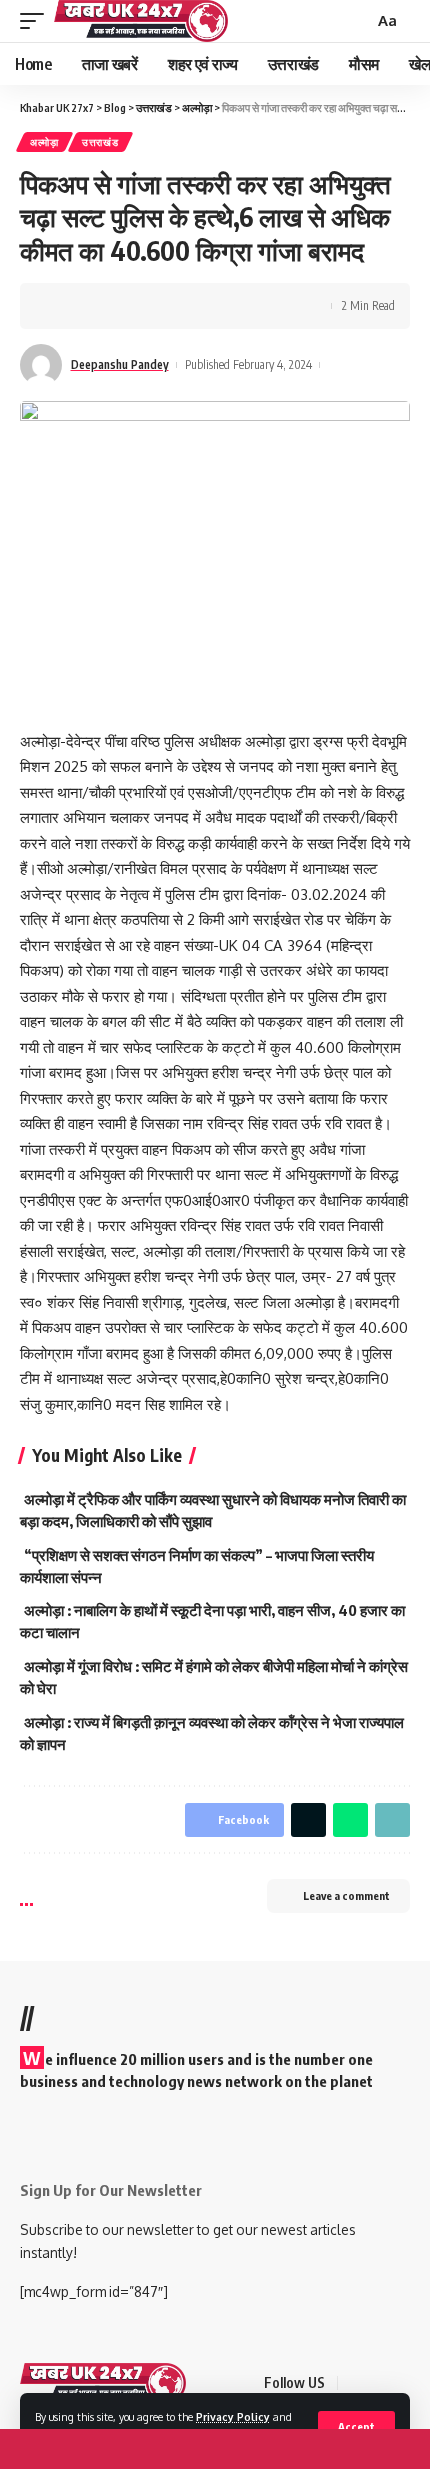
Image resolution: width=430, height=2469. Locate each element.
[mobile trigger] (37, 21)
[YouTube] (404, 2383)
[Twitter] (380, 2383)
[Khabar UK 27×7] (103, 2383)
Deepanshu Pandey (120, 364)
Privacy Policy (233, 2416)
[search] (356, 21)
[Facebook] (356, 2383)
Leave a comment (346, 1895)
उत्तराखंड (100, 142)
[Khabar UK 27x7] (141, 21)
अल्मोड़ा (44, 142)
